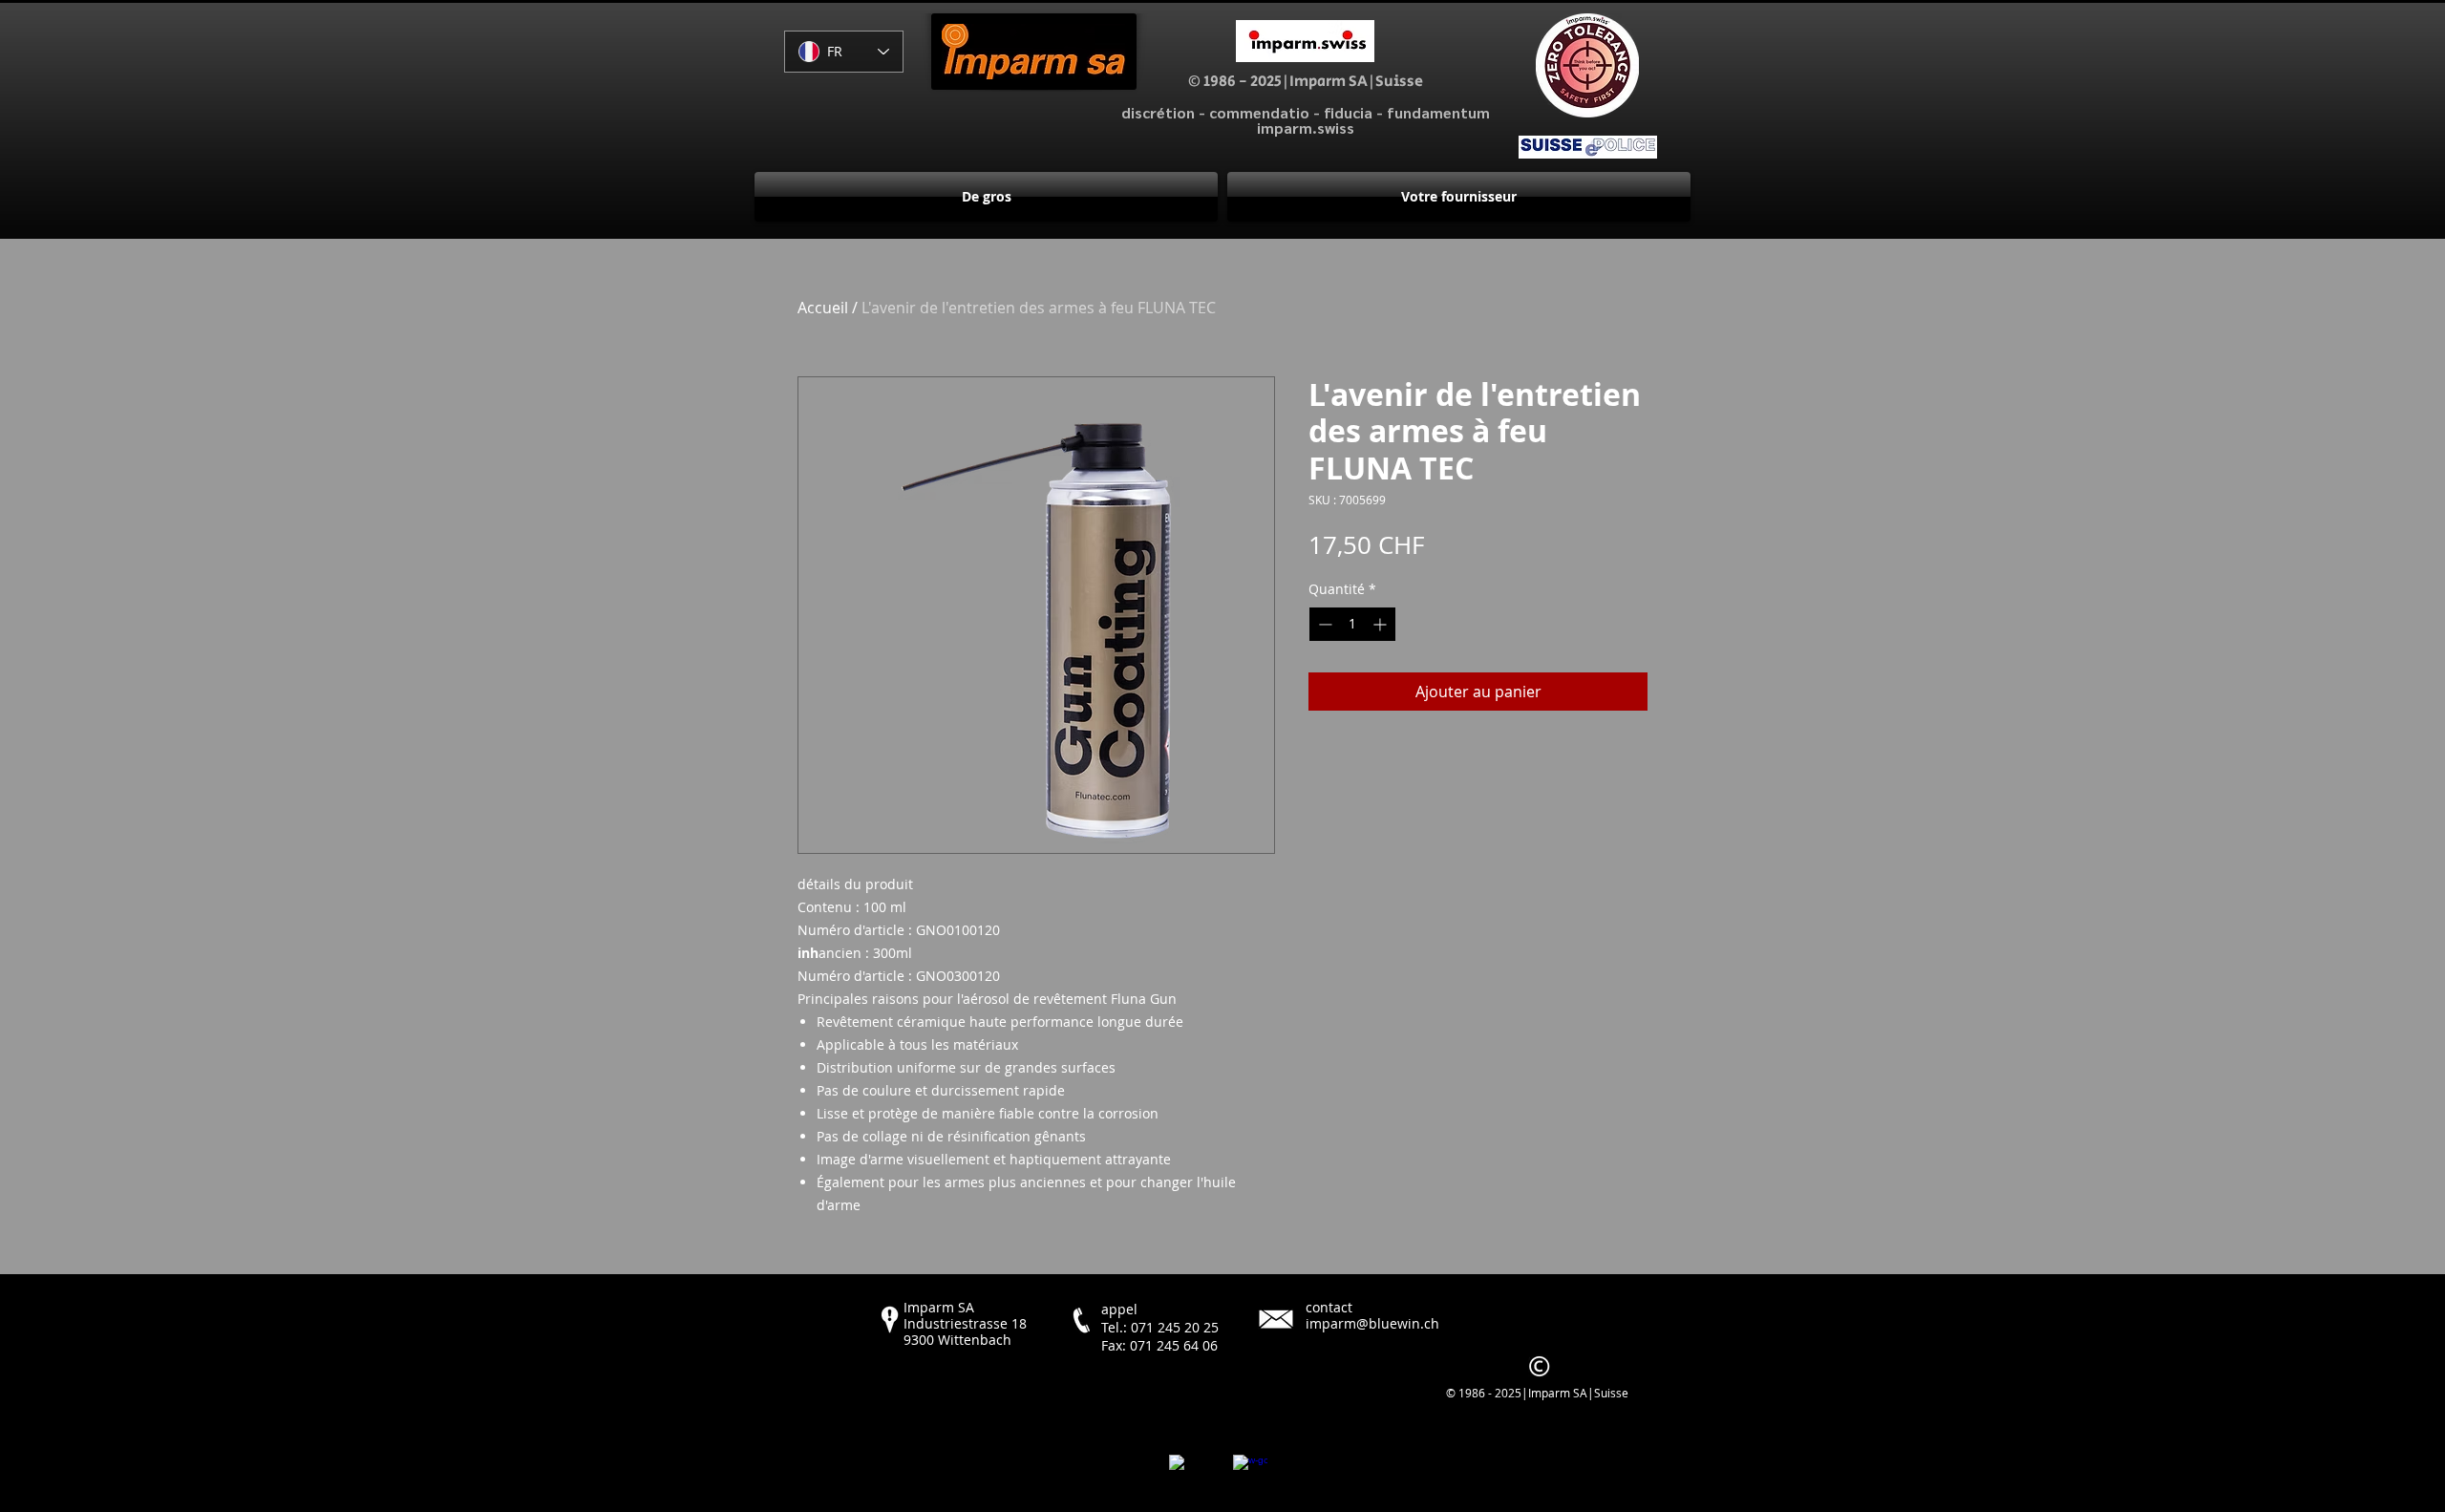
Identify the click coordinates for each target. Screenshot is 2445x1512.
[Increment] (1382, 624)
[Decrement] (1323, 624)
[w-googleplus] (1250, 1472)
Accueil (823, 308)
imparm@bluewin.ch (1372, 1323)
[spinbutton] (1352, 624)
